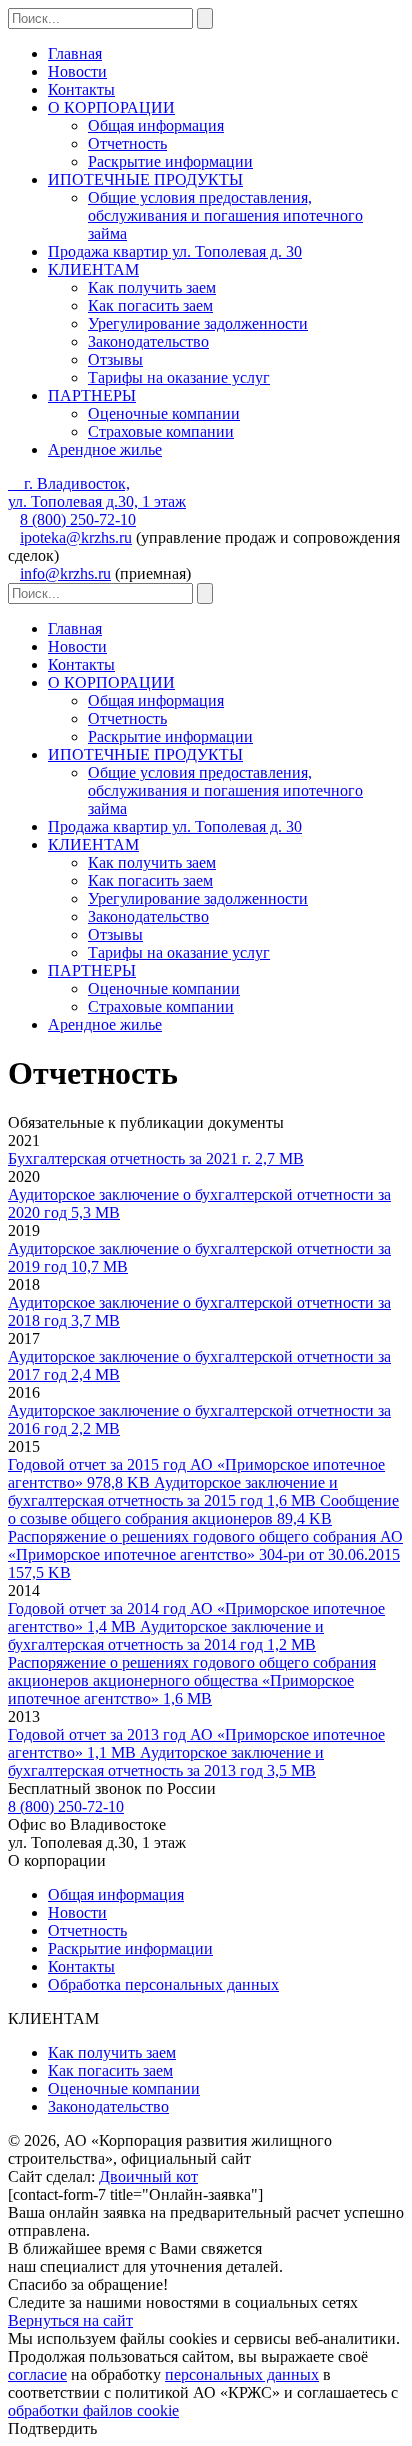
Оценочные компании (164, 413)
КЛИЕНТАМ (93, 269)
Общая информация (156, 125)
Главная (75, 53)
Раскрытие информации (170, 161)
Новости (77, 71)
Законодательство (148, 341)
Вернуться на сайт (70, 2320)
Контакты (81, 89)
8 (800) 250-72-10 (78, 519)
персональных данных (242, 2374)
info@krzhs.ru (65, 573)
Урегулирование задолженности (198, 323)
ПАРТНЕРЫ (92, 395)
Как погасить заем (150, 305)
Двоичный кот (148, 2176)
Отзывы (115, 359)
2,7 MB (156, 1158)
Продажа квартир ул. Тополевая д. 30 (175, 251)
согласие (37, 2374)
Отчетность (127, 143)
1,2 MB (166, 1635)
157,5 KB (205, 1554)
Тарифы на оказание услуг (179, 377)
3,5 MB (166, 1761)
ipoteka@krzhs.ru (76, 537)
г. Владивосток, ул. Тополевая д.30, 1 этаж (97, 492)
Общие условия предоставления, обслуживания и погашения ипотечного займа (225, 215)
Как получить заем (152, 287)
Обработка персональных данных (163, 1984)
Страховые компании (161, 431)
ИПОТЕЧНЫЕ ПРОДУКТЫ (145, 179)
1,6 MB (173, 1491)
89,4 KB (203, 1509)
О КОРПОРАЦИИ (111, 107)
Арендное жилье (105, 449)
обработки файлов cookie (93, 2410)
